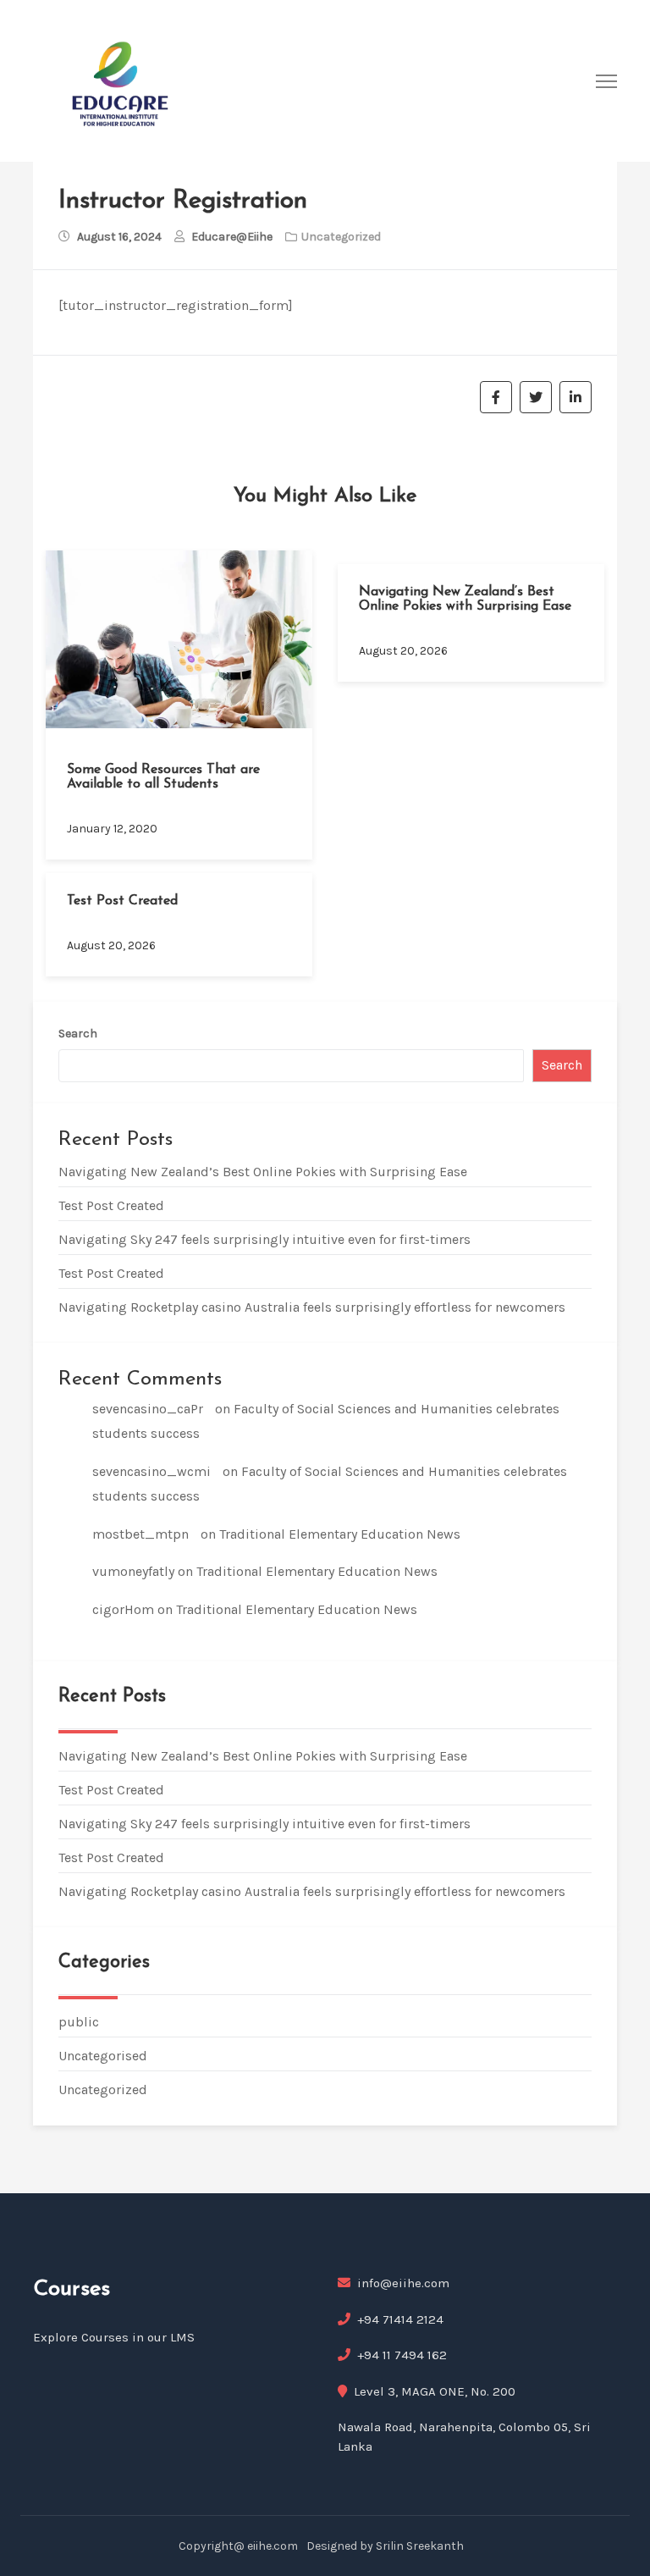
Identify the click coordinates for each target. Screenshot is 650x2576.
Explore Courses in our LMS (114, 2337)
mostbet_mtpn (140, 1534)
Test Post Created (122, 901)
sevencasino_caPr (148, 1409)
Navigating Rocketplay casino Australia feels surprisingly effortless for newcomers (312, 1307)
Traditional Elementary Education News (340, 1534)
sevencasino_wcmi (151, 1471)
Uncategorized (103, 2090)
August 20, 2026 (403, 651)
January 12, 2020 (112, 829)
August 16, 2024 (119, 237)
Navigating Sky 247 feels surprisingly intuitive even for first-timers (264, 1239)
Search (78, 1034)
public (79, 2022)
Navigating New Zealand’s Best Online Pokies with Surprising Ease (465, 600)
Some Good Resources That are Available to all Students (163, 777)
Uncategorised (103, 2056)
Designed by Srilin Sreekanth (385, 2546)
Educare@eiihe (232, 237)
